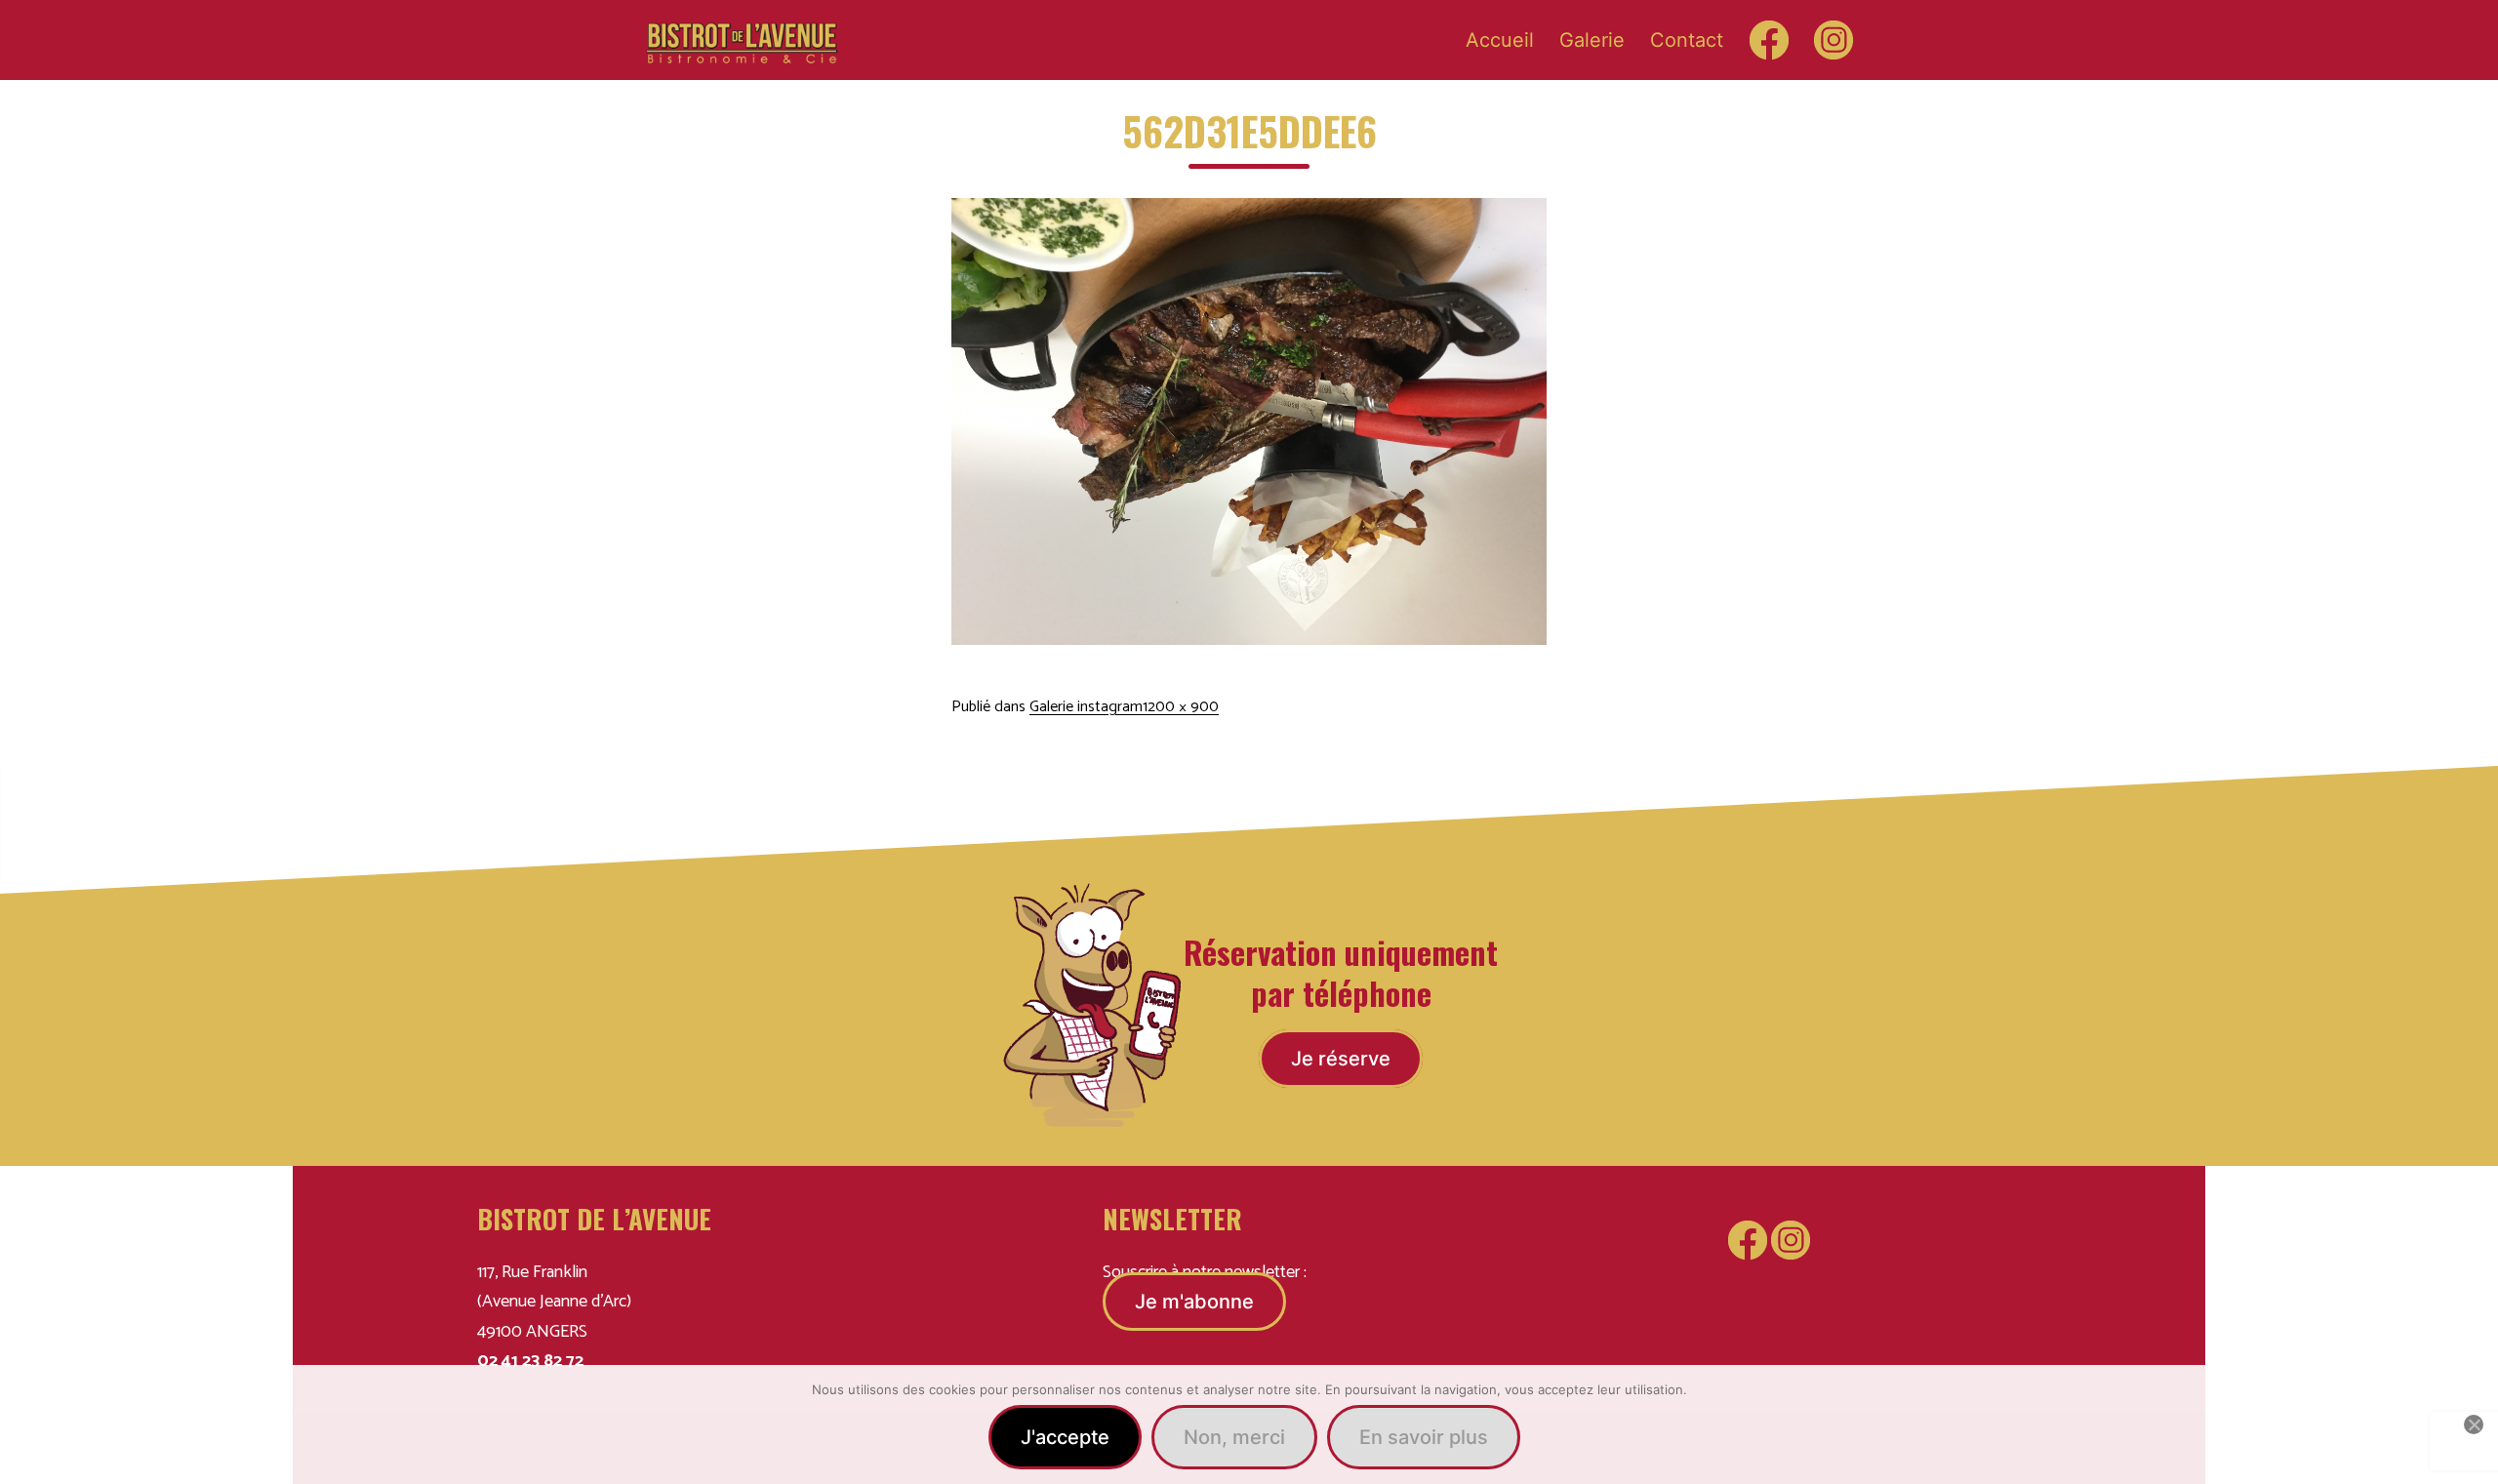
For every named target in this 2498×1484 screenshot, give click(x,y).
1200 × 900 (1181, 707)
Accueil (1500, 40)
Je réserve (1341, 1059)
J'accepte (1065, 1437)
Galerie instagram (1086, 707)
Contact (1687, 40)
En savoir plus (1424, 1437)
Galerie (1592, 40)
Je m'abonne (1194, 1302)
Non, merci (1234, 1437)
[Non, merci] (2474, 1424)
